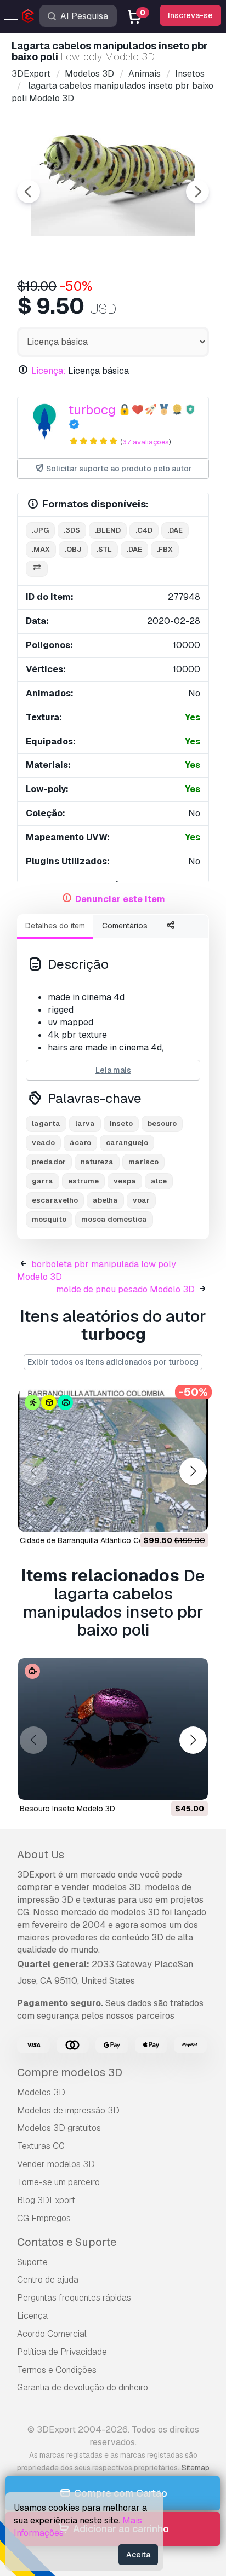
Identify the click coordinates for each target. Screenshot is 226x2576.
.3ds (72, 530)
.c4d (144, 530)
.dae (175, 530)
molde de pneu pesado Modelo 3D (125, 1289)
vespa (125, 1181)
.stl (104, 549)
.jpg (40, 530)
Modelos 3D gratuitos (59, 2128)
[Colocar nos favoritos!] (192, 1516)
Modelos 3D (41, 2092)
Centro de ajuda (48, 2280)
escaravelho (55, 1200)
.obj (73, 549)
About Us (41, 1855)
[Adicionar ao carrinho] (169, 1516)
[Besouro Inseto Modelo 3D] (113, 1729)
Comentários (125, 926)
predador (49, 1162)
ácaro (80, 1143)
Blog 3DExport (46, 2200)
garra (43, 1181)
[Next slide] (197, 192)
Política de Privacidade (62, 2352)
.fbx (165, 549)
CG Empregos (44, 2218)
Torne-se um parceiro (58, 2182)
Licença (32, 2316)
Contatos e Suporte (67, 2242)
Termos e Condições (57, 2370)
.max (41, 549)
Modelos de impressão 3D (68, 2110)
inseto (121, 1124)
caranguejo (127, 1143)
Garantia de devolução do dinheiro (83, 2387)
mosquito (49, 1219)
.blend (108, 530)
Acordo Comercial (52, 2334)
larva (85, 1124)
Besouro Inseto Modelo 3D (67, 1809)
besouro (162, 1124)
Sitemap (196, 2468)
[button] (193, 1472)
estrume (83, 1181)
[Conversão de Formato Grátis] (37, 569)
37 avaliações (146, 442)
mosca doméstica (114, 1219)
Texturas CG (41, 2146)
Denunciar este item (120, 899)
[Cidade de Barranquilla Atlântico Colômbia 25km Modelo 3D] (113, 1460)
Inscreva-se (190, 15)
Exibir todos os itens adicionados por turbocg (113, 1362)
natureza (97, 1162)
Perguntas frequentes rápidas (74, 2298)
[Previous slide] (29, 192)
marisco (143, 1162)
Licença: (49, 371)
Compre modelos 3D (70, 2072)
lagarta (46, 1124)
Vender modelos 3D (56, 2164)
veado (43, 1143)
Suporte (32, 2262)
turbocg (92, 410)
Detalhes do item (55, 926)
